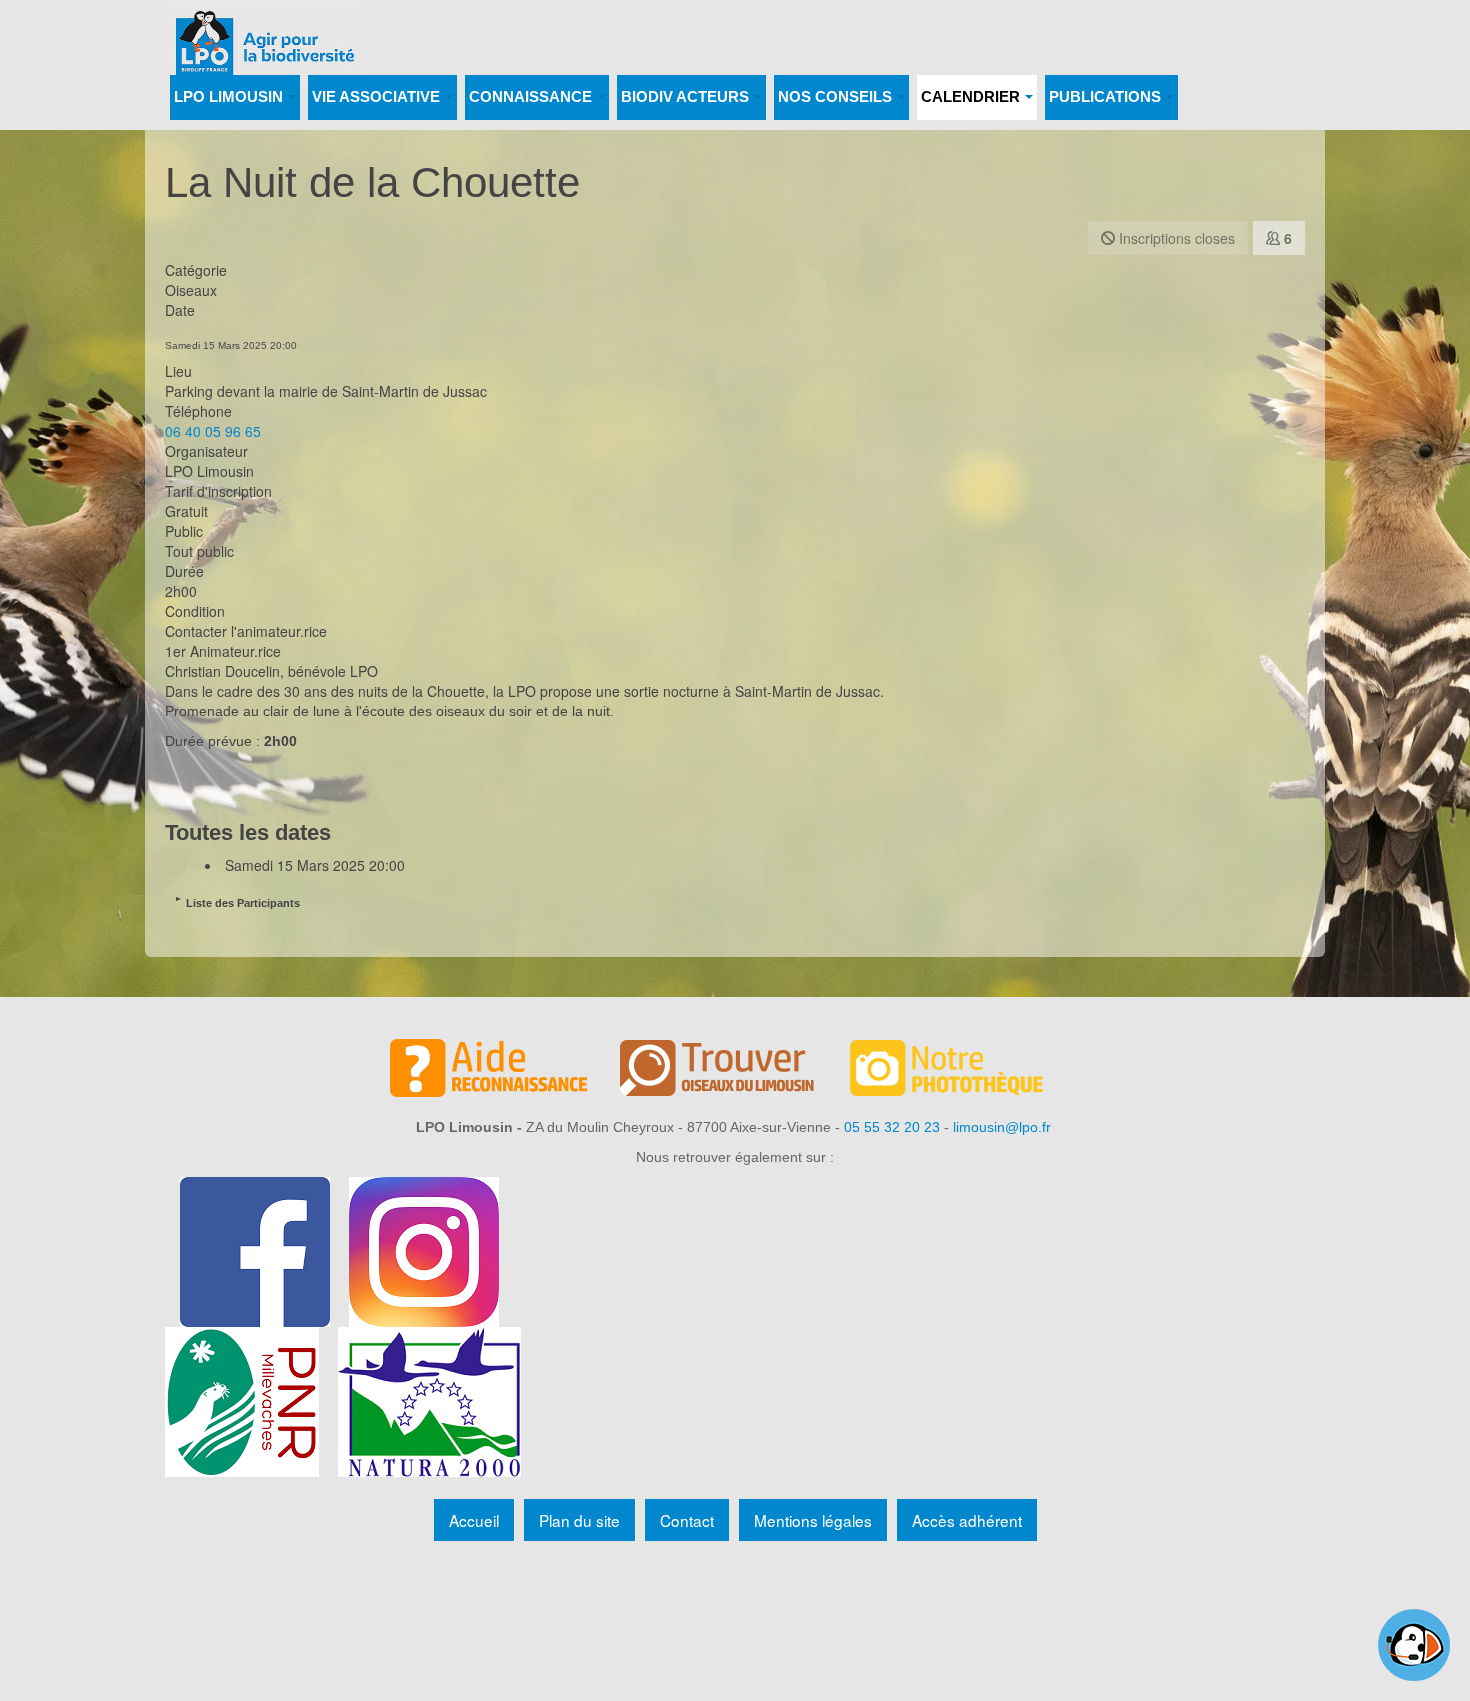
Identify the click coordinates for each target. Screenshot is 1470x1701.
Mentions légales (813, 1520)
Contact (687, 1520)
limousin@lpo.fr (1002, 1127)
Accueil (474, 1520)
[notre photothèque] (965, 1071)
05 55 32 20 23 (892, 1127)
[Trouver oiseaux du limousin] (735, 1071)
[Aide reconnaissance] (505, 1071)
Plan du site (579, 1520)
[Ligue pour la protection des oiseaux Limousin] (265, 27)
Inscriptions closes (1175, 238)
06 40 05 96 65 (213, 431)
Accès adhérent (967, 1520)
